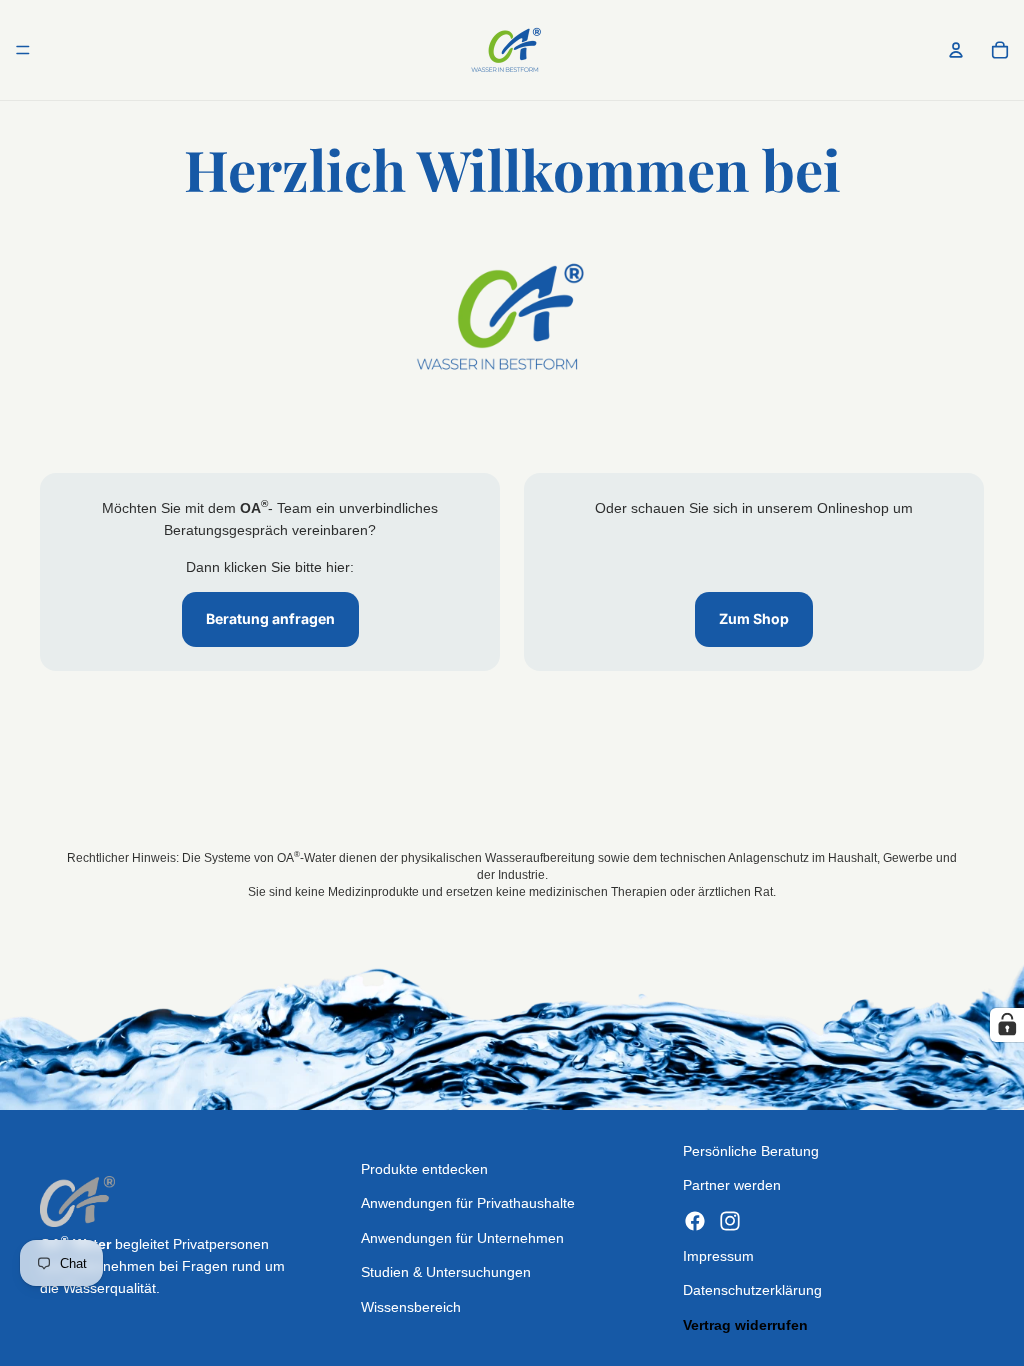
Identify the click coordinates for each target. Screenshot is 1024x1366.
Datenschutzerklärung (752, 1290)
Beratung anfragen (270, 618)
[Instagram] (730, 1221)
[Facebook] (695, 1221)
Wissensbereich (411, 1307)
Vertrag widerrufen (745, 1325)
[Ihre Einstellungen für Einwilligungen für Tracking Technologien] (1007, 1025)
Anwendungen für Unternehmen (462, 1238)
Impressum (718, 1256)
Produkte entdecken (424, 1169)
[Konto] (956, 50)
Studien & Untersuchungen (446, 1272)
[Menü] (23, 50)
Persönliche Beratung (751, 1151)
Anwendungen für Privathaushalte (468, 1203)
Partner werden (732, 1185)
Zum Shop (754, 618)
